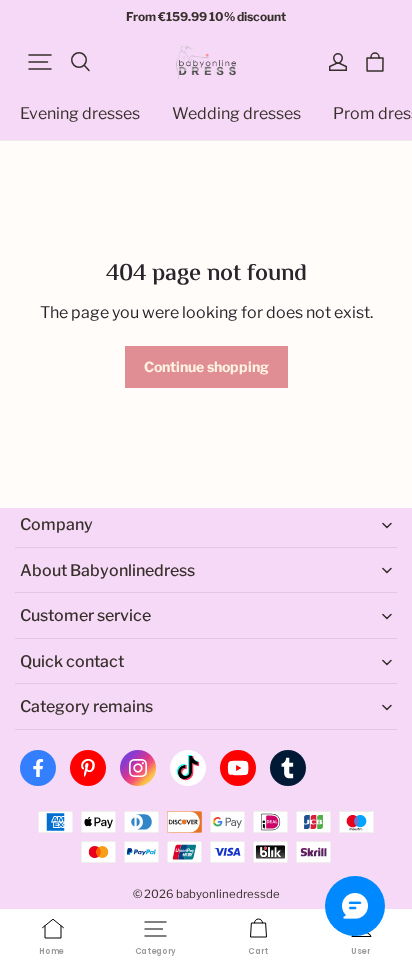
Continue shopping (206, 366)
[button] (40, 62)
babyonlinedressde (228, 894)
